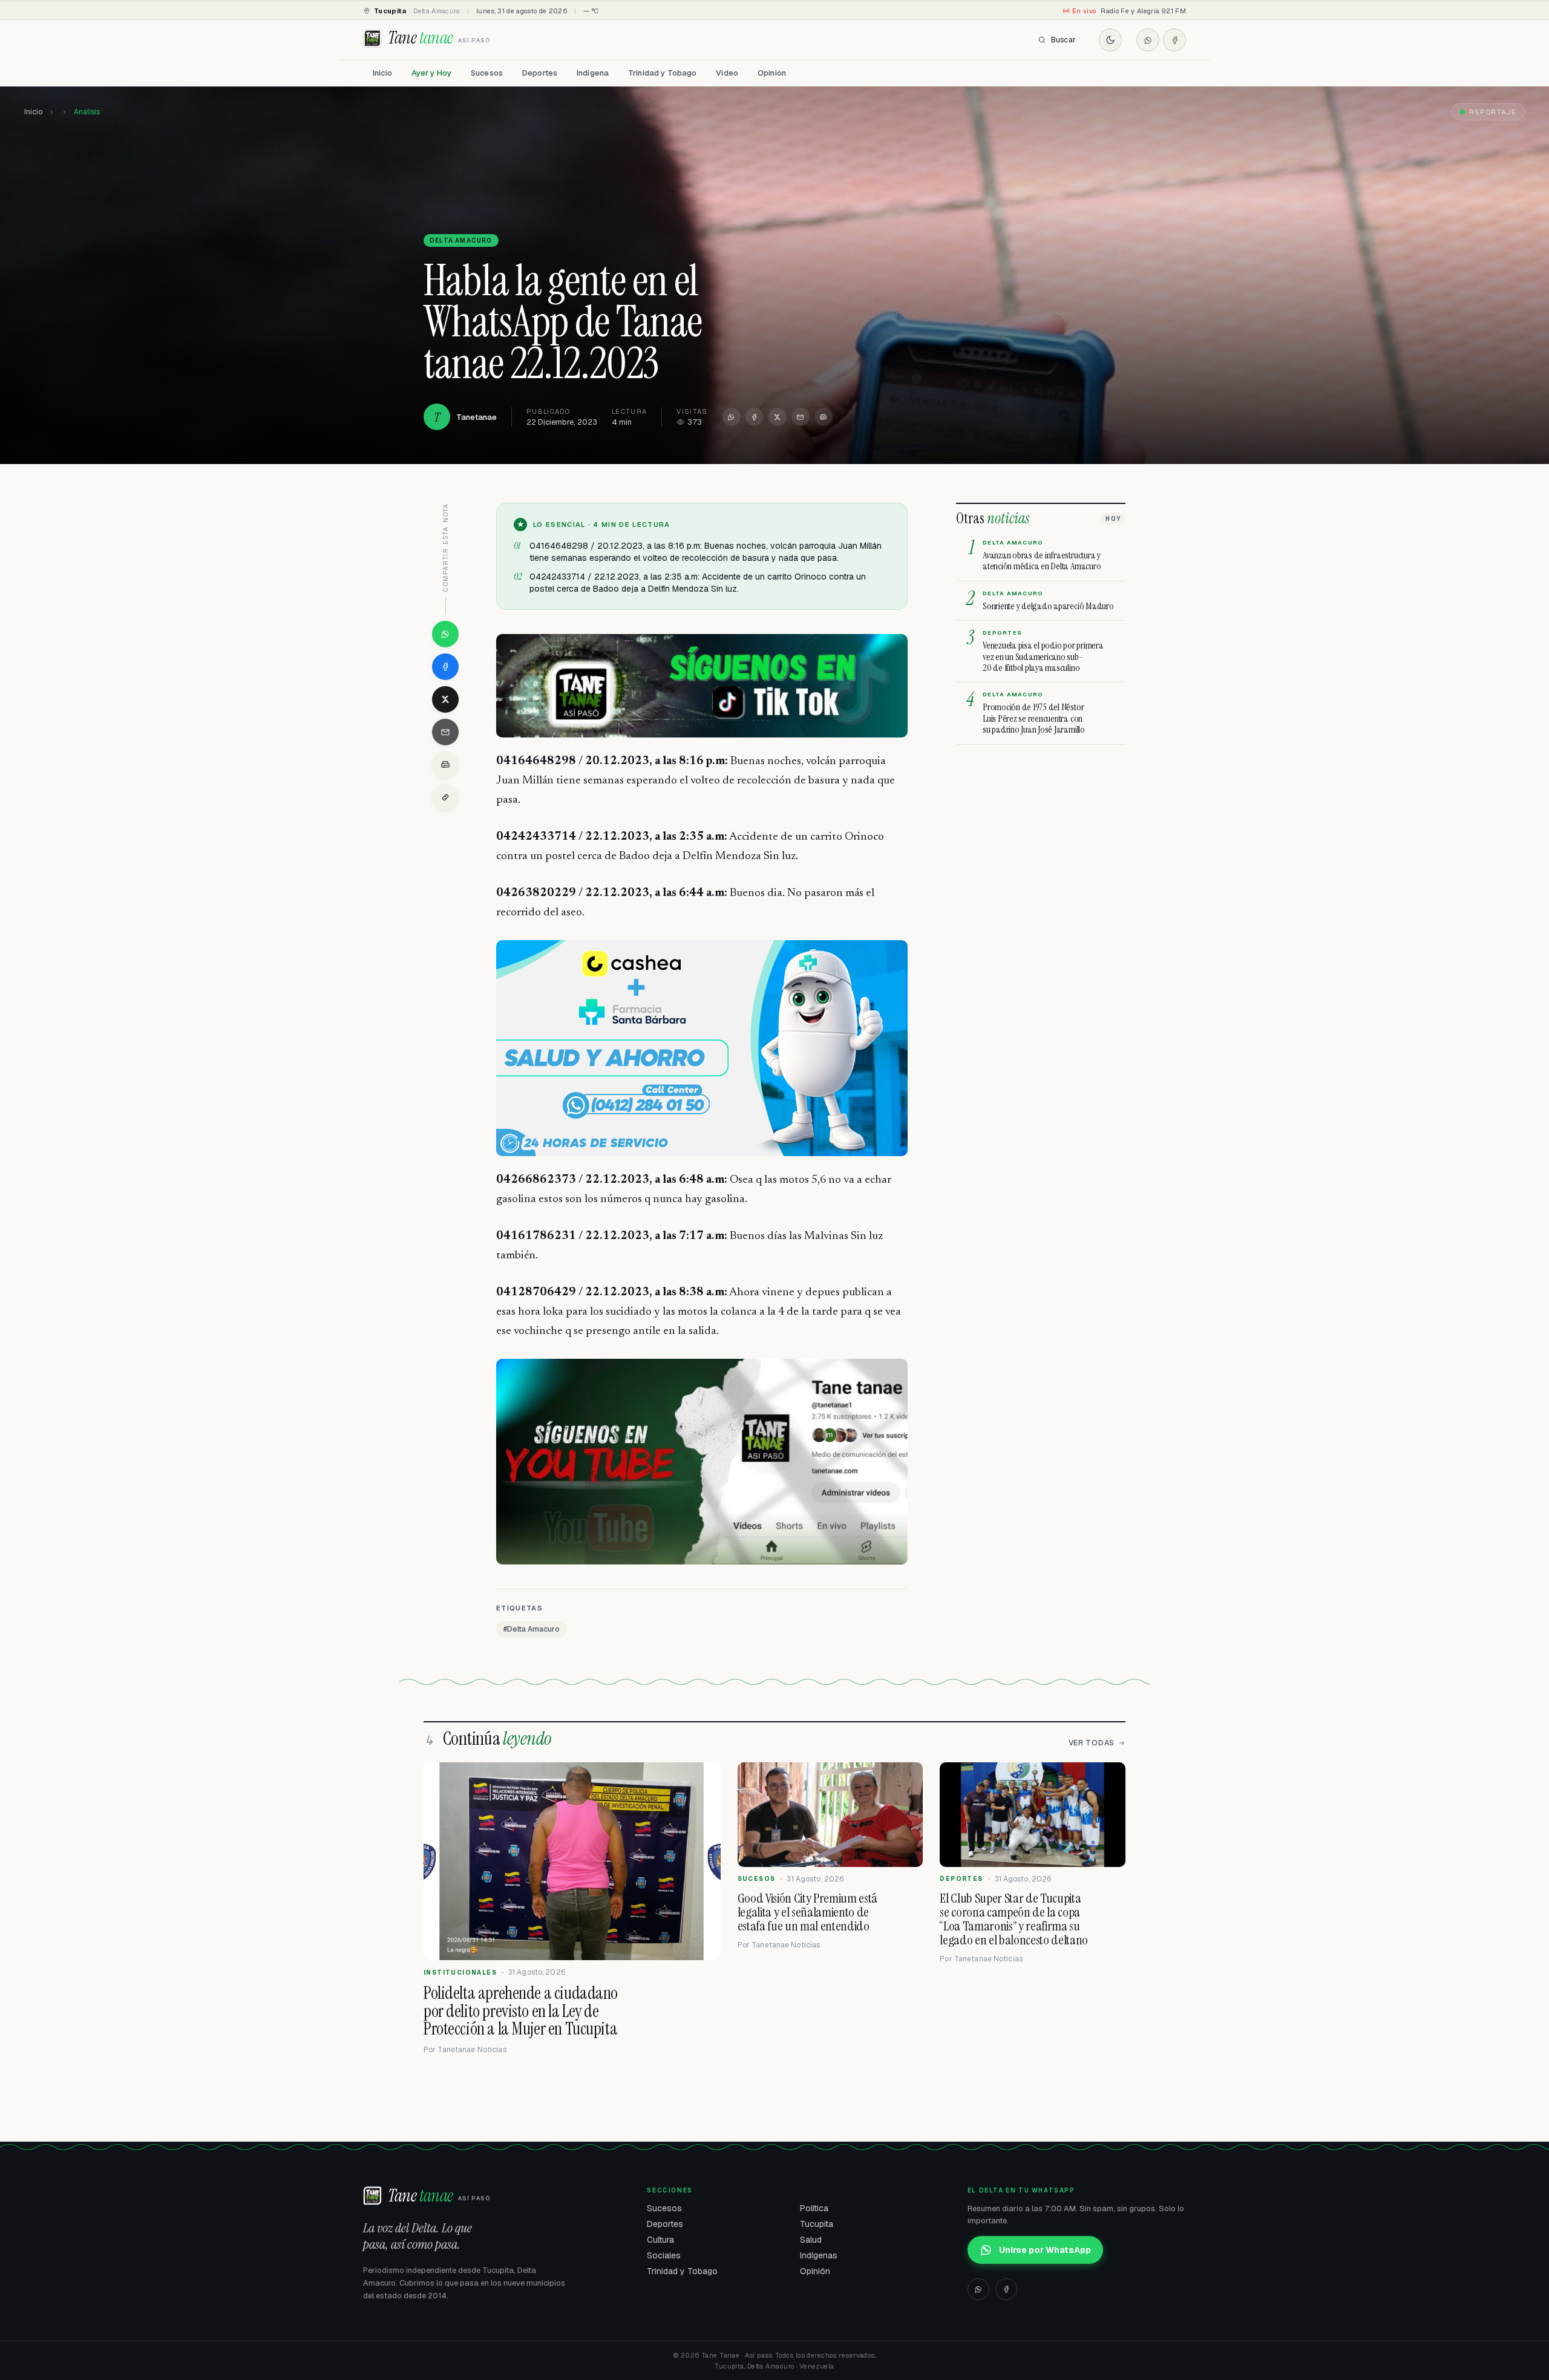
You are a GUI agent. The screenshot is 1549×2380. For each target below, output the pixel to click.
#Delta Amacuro (532, 1629)
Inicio (382, 73)
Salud (811, 2240)
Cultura (660, 2240)
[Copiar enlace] (445, 797)
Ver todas (1092, 1743)
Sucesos (487, 73)
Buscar (1063, 40)
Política (814, 2208)
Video (727, 73)
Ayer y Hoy (431, 73)
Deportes (540, 73)
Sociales (664, 2255)
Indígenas (819, 2255)
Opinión (772, 73)
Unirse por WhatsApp (1045, 2250)
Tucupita (817, 2224)
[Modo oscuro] (1110, 40)
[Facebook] (1174, 40)
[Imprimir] (824, 417)
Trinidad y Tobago (662, 73)
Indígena (593, 73)
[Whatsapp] (1148, 40)
